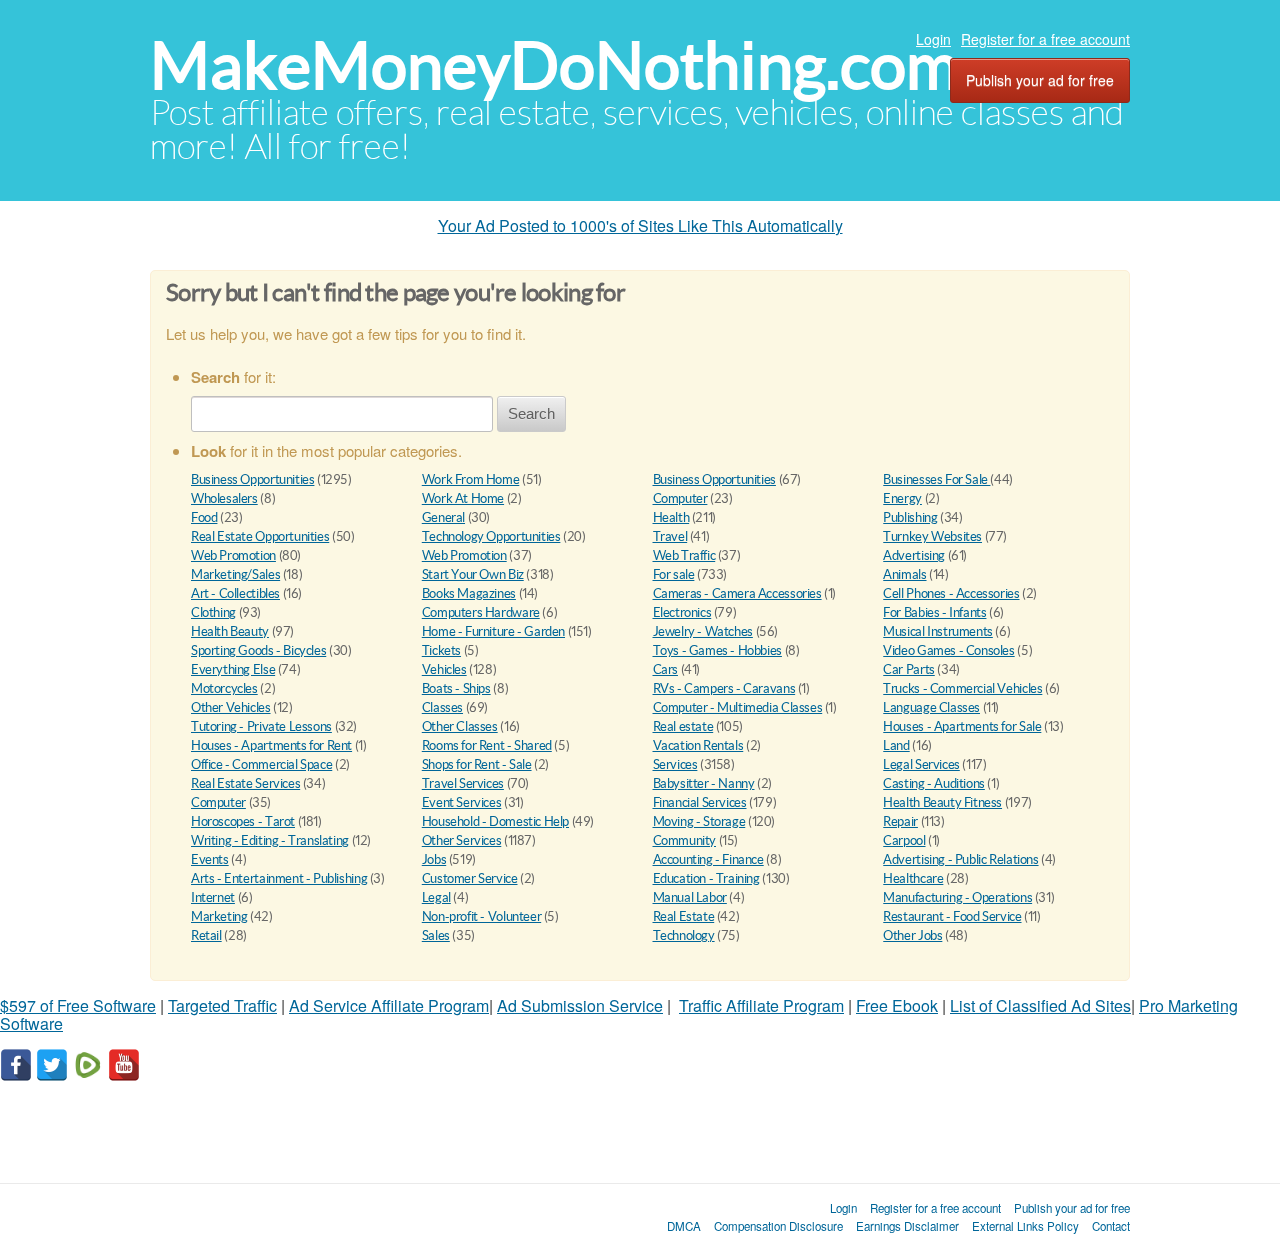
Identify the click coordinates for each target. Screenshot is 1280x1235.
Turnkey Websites (932, 536)
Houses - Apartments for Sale (962, 726)
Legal (436, 897)
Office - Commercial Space (261, 764)
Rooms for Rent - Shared (487, 745)
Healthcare (913, 878)
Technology (684, 935)
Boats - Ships (456, 688)
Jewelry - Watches (703, 631)
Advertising (914, 555)
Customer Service (470, 878)
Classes (442, 707)
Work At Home (463, 498)
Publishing (910, 517)
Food (204, 517)
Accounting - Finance (708, 859)
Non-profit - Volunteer (481, 916)
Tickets (441, 650)
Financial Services (700, 802)
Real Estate (684, 916)
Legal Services (921, 764)
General (443, 517)
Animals (904, 574)
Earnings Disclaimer (907, 1226)
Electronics (682, 612)
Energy (902, 498)
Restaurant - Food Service (952, 916)
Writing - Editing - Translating (270, 840)
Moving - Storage (699, 821)
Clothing (213, 612)
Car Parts (909, 669)
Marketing (219, 916)
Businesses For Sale (936, 479)
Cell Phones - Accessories (951, 593)
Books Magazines (469, 593)
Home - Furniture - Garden (493, 631)
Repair (900, 821)
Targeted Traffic (222, 1005)
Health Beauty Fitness (942, 802)
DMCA (684, 1226)
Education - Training (706, 878)
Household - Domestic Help (495, 821)
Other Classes (460, 726)
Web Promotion (233, 555)
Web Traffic (684, 555)
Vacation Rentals (698, 745)
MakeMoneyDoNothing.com (554, 65)
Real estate (683, 726)
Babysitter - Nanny (704, 783)
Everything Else (233, 669)
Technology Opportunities (491, 536)
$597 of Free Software (78, 1005)
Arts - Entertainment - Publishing (279, 878)
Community (685, 840)
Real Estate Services (245, 783)
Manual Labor (690, 897)
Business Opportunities (252, 479)
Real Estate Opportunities (260, 536)
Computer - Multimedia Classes (738, 707)
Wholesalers (224, 498)
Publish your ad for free (1040, 80)
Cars (665, 669)
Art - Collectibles (235, 593)
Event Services (462, 802)
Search (531, 413)
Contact (1111, 1226)
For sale (674, 574)
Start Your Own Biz (473, 574)
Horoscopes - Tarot (243, 821)
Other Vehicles (231, 707)
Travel (670, 536)
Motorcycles (224, 688)
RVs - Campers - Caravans (724, 688)
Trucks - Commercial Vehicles (962, 688)
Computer (680, 498)
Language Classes (931, 707)
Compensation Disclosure (778, 1226)
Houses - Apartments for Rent (271, 745)
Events (210, 859)
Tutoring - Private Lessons (261, 726)
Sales (436, 935)
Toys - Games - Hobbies (717, 650)
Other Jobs (912, 935)
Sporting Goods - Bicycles (258, 650)
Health (671, 517)
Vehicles (444, 669)
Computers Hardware (481, 612)
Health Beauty (230, 631)
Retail (206, 935)
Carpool (904, 840)
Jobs (434, 859)
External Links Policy (1025, 1226)
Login (933, 39)
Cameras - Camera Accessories (737, 593)
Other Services (462, 840)
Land (896, 745)
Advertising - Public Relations (960, 859)
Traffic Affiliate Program (761, 1005)
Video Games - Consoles (948, 650)
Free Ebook (897, 1005)
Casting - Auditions (934, 783)
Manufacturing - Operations (957, 897)
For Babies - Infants (934, 612)
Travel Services (463, 783)
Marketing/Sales (235, 574)
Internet (213, 897)
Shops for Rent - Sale (477, 764)
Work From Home (471, 479)
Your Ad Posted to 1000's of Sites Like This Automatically (640, 225)
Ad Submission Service (580, 1005)
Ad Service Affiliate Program (389, 1005)
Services (675, 764)
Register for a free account (1045, 39)
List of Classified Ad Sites (1040, 1005)
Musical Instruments (938, 631)
